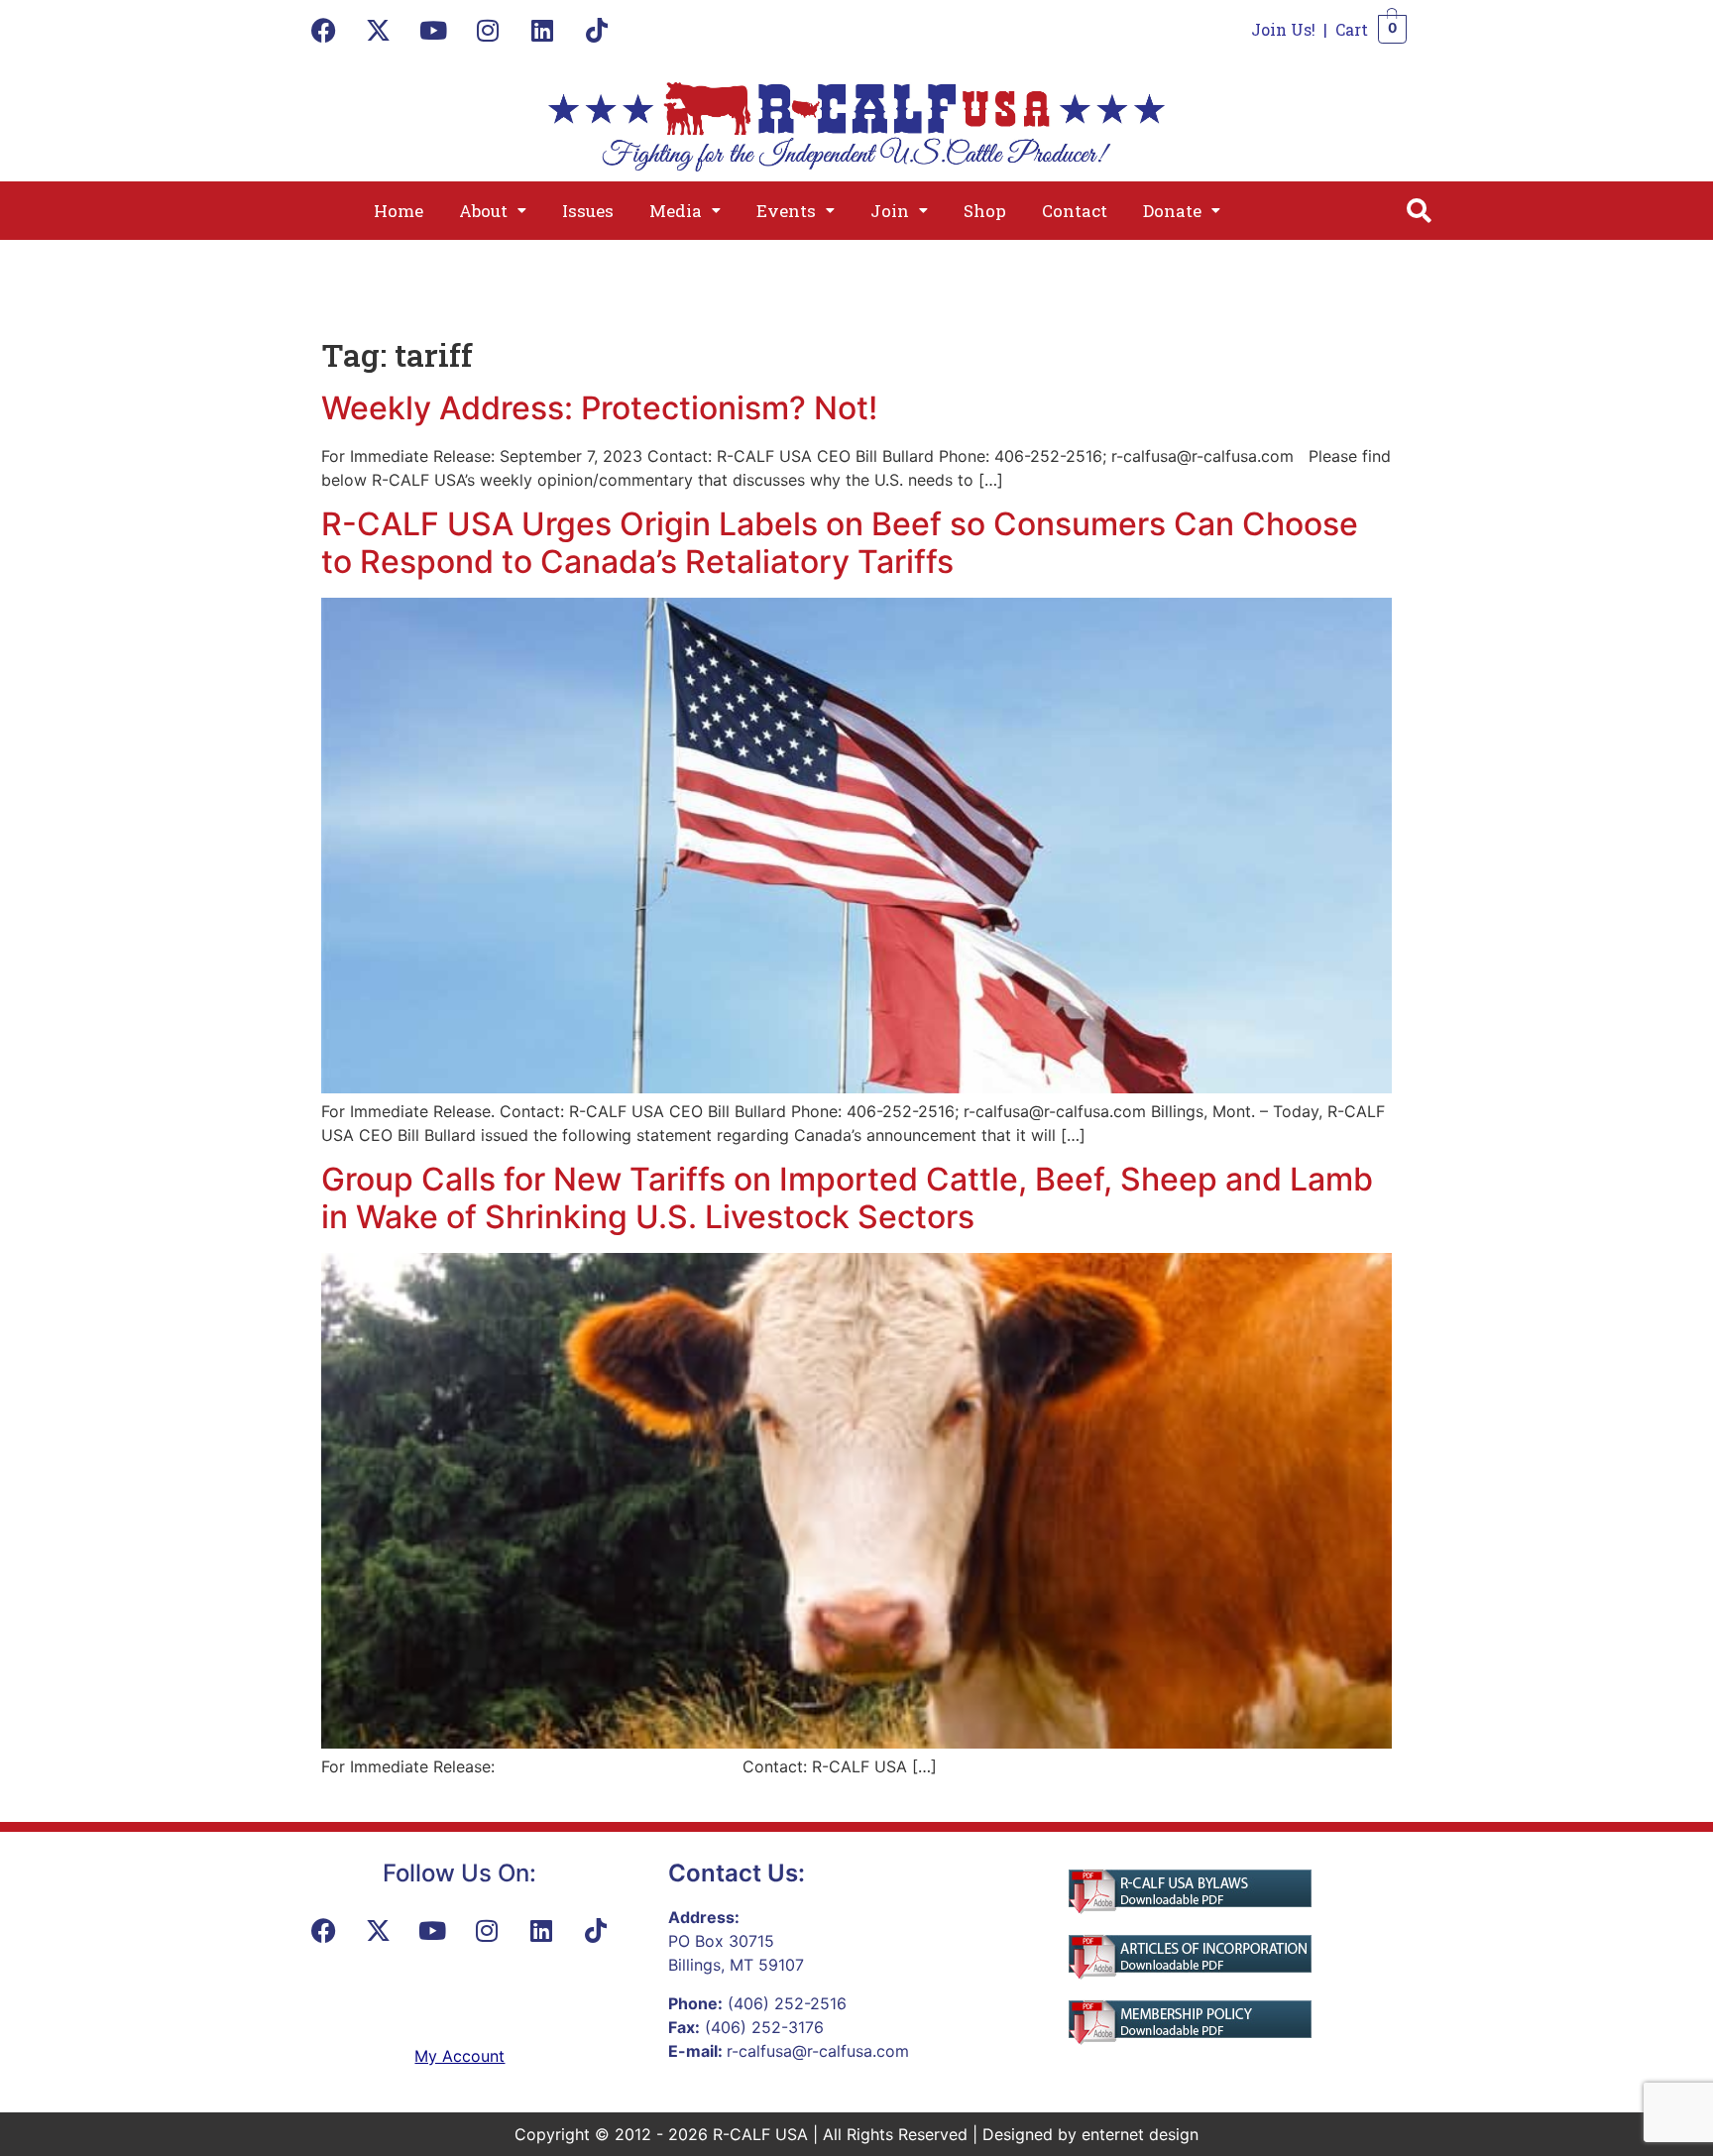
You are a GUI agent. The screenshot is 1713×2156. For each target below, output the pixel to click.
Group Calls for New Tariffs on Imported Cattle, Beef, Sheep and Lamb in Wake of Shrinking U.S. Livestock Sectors (847, 1198)
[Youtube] (433, 30)
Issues (588, 211)
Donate (1172, 211)
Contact (1075, 211)
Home (399, 211)
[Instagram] (488, 30)
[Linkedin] (542, 30)
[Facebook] (324, 30)
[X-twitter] (379, 30)
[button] (493, 211)
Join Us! (1283, 29)
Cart (1352, 29)
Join (890, 211)
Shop (985, 211)
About (483, 211)
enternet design (1140, 2134)
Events (786, 211)
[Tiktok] (597, 30)
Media (676, 211)
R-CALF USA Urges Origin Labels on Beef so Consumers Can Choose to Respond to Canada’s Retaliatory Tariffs (840, 543)
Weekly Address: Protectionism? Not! (599, 408)
